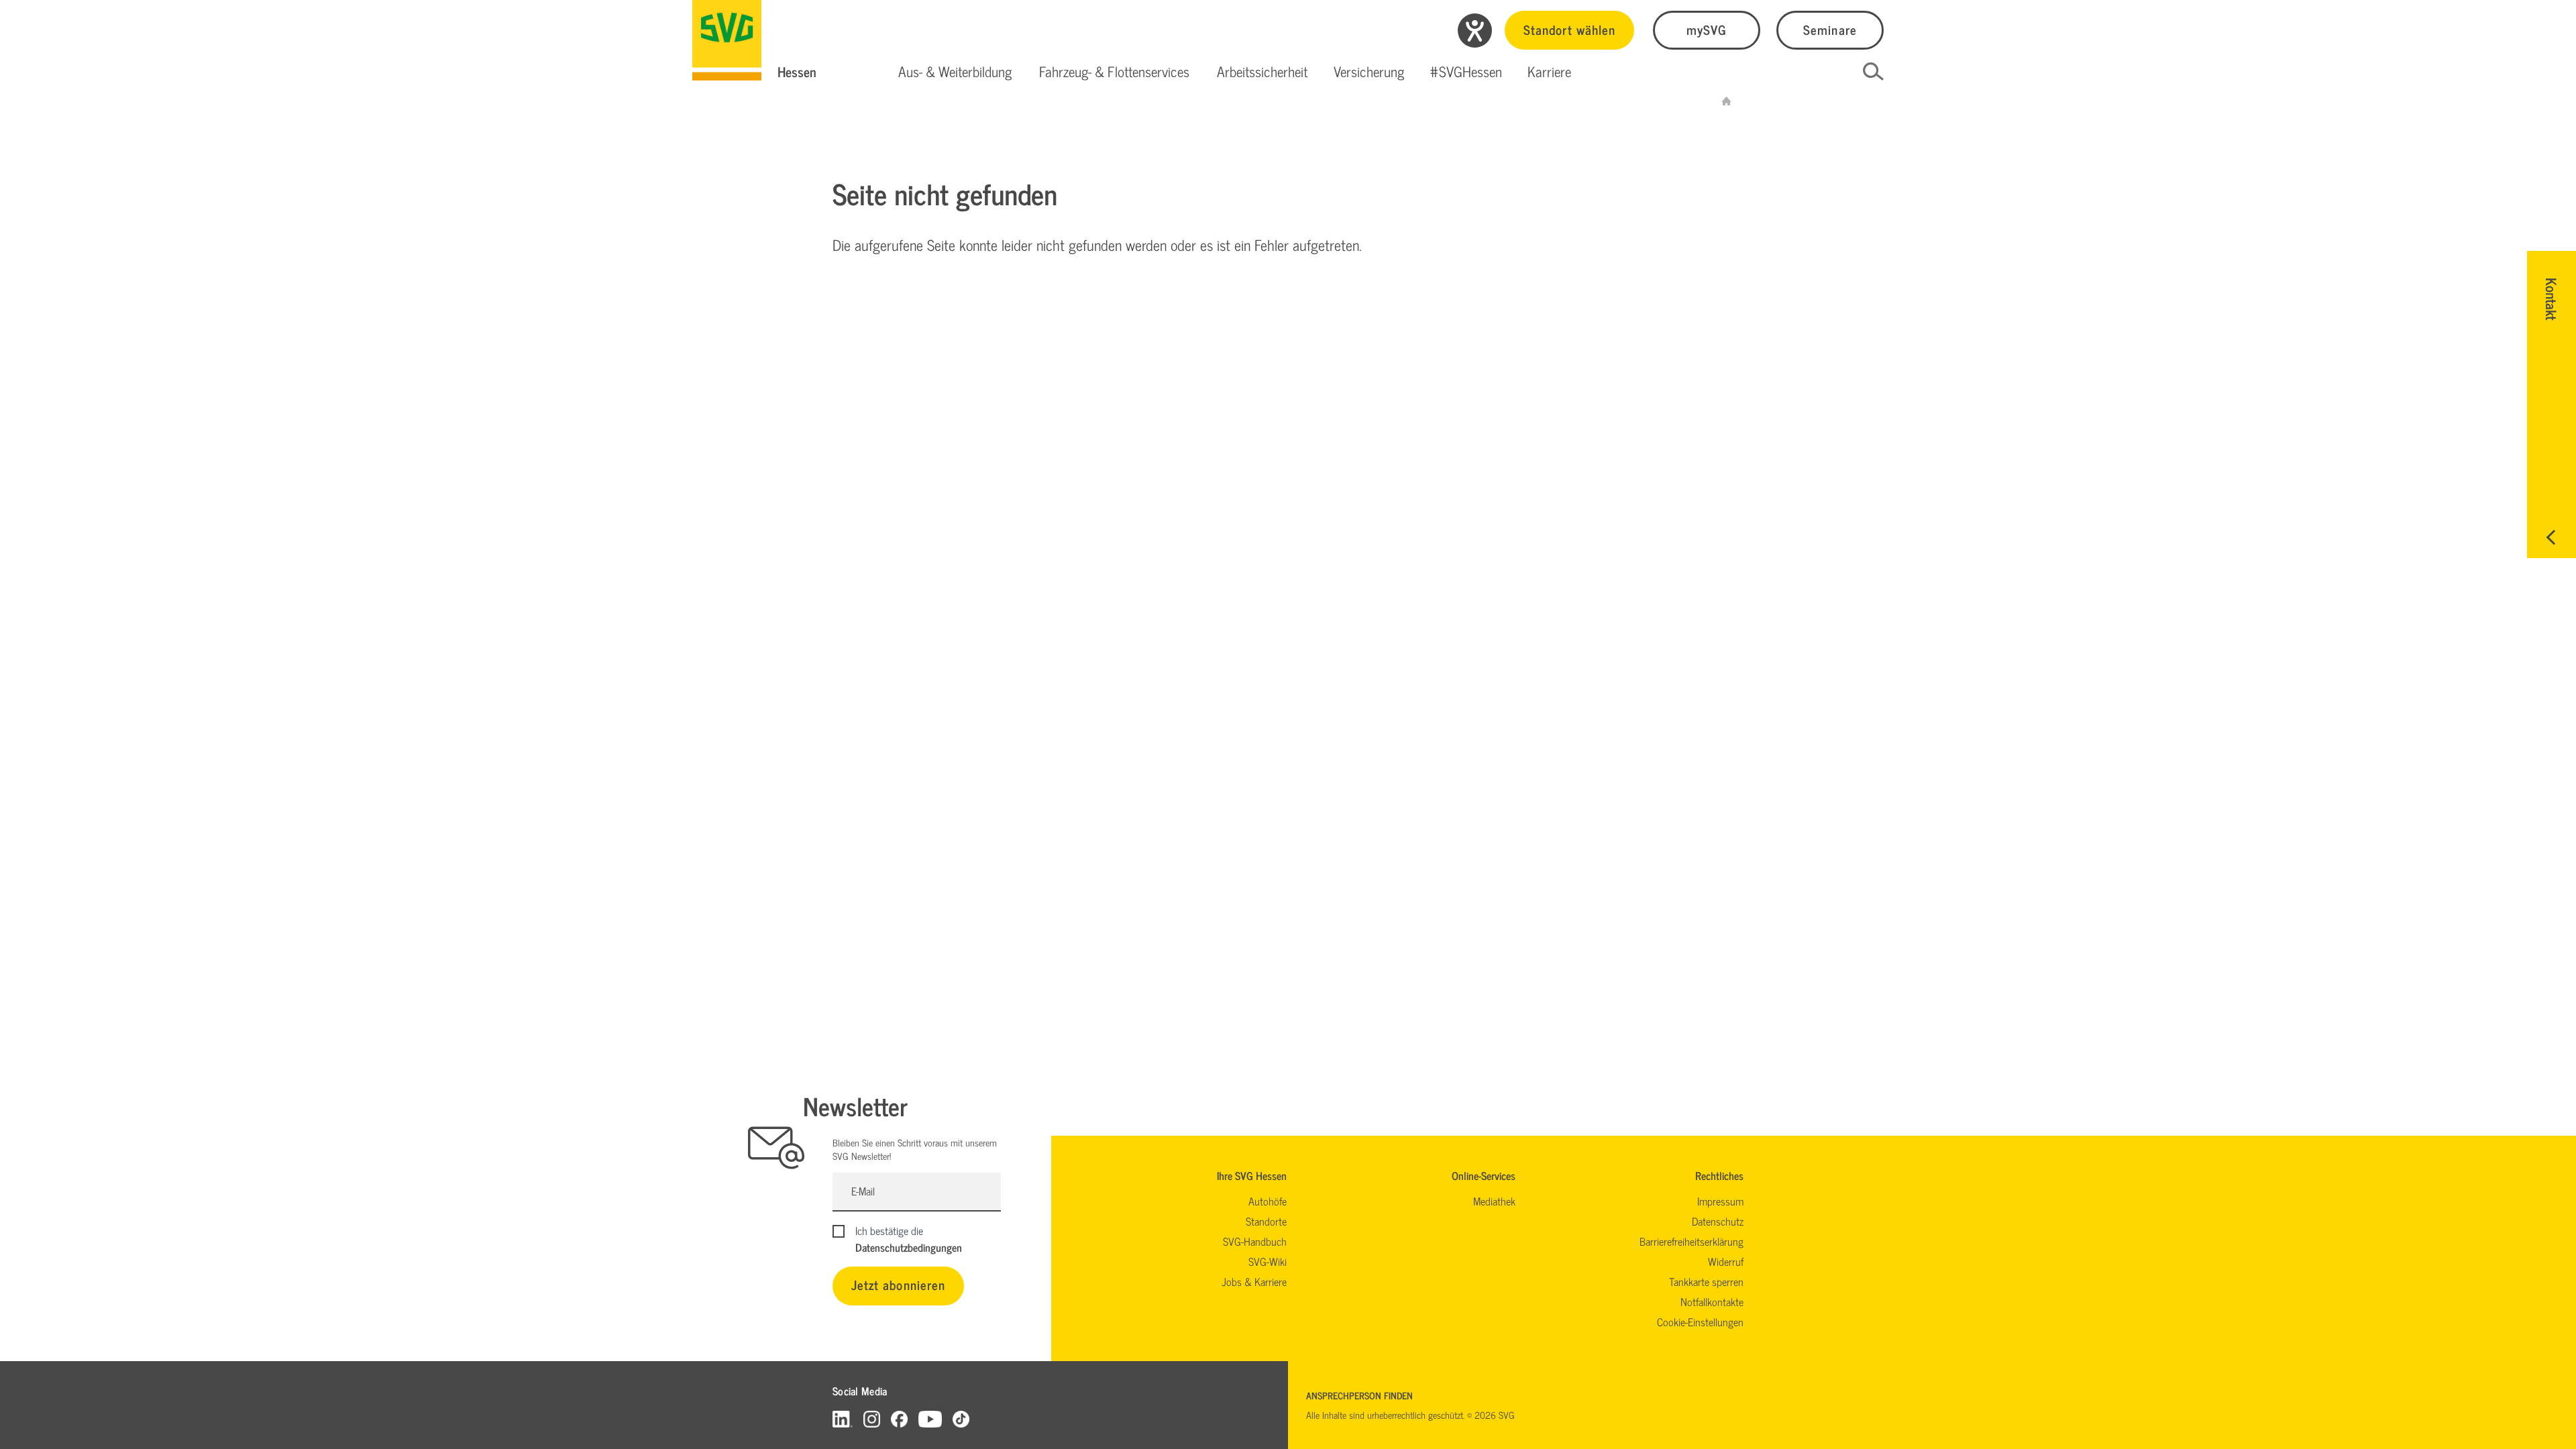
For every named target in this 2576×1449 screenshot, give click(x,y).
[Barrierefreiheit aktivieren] (1475, 31)
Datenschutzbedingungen (909, 1247)
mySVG (1707, 29)
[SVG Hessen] (727, 40)
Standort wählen (1569, 29)
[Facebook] (899, 1418)
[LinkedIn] (843, 1418)
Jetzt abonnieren (898, 1284)
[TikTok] (961, 1418)
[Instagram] (872, 1418)
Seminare (1830, 29)
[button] (955, 72)
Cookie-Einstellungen (1700, 1322)
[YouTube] (930, 1418)
